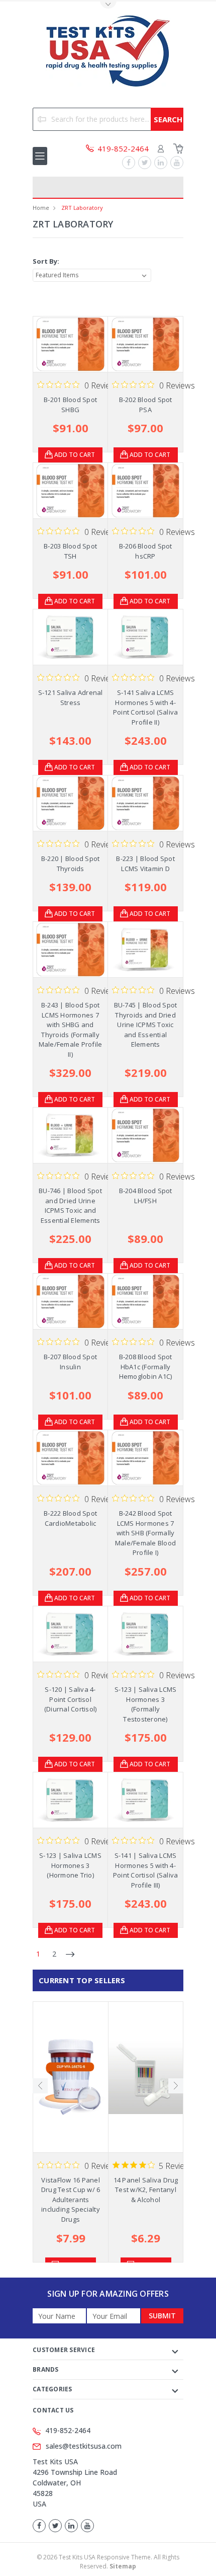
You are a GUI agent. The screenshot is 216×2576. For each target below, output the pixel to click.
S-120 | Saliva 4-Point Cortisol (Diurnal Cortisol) (71, 1699)
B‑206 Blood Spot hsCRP (146, 551)
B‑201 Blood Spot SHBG (70, 405)
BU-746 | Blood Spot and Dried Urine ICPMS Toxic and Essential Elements (70, 1205)
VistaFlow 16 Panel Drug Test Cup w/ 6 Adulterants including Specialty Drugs (71, 2200)
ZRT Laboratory (82, 208)
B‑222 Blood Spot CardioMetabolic (70, 1518)
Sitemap (123, 2566)
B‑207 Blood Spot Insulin (70, 1362)
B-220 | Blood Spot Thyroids (71, 864)
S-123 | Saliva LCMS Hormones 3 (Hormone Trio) (70, 1865)
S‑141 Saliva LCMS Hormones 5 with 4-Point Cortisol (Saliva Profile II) (146, 707)
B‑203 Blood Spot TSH (70, 551)
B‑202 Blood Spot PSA (146, 405)
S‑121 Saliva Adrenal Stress (71, 697)
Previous (40, 2086)
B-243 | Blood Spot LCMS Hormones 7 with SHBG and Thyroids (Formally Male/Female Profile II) (71, 1030)
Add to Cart (75, 455)
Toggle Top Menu (108, 5)
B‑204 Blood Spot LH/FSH (146, 1196)
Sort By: (46, 261)
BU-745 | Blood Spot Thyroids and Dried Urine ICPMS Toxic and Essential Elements (146, 1025)
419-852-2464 (68, 2430)
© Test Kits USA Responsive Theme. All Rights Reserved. (108, 2562)
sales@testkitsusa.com (84, 2446)
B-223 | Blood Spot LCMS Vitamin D (145, 864)
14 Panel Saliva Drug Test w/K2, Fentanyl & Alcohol (146, 2190)
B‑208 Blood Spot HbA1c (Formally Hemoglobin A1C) (146, 1367)
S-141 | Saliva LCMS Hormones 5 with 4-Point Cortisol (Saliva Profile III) (146, 1870)
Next (176, 2086)
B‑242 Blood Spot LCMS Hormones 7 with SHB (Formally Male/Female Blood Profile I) (145, 1533)
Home (41, 208)
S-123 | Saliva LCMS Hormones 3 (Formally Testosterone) (146, 1704)
